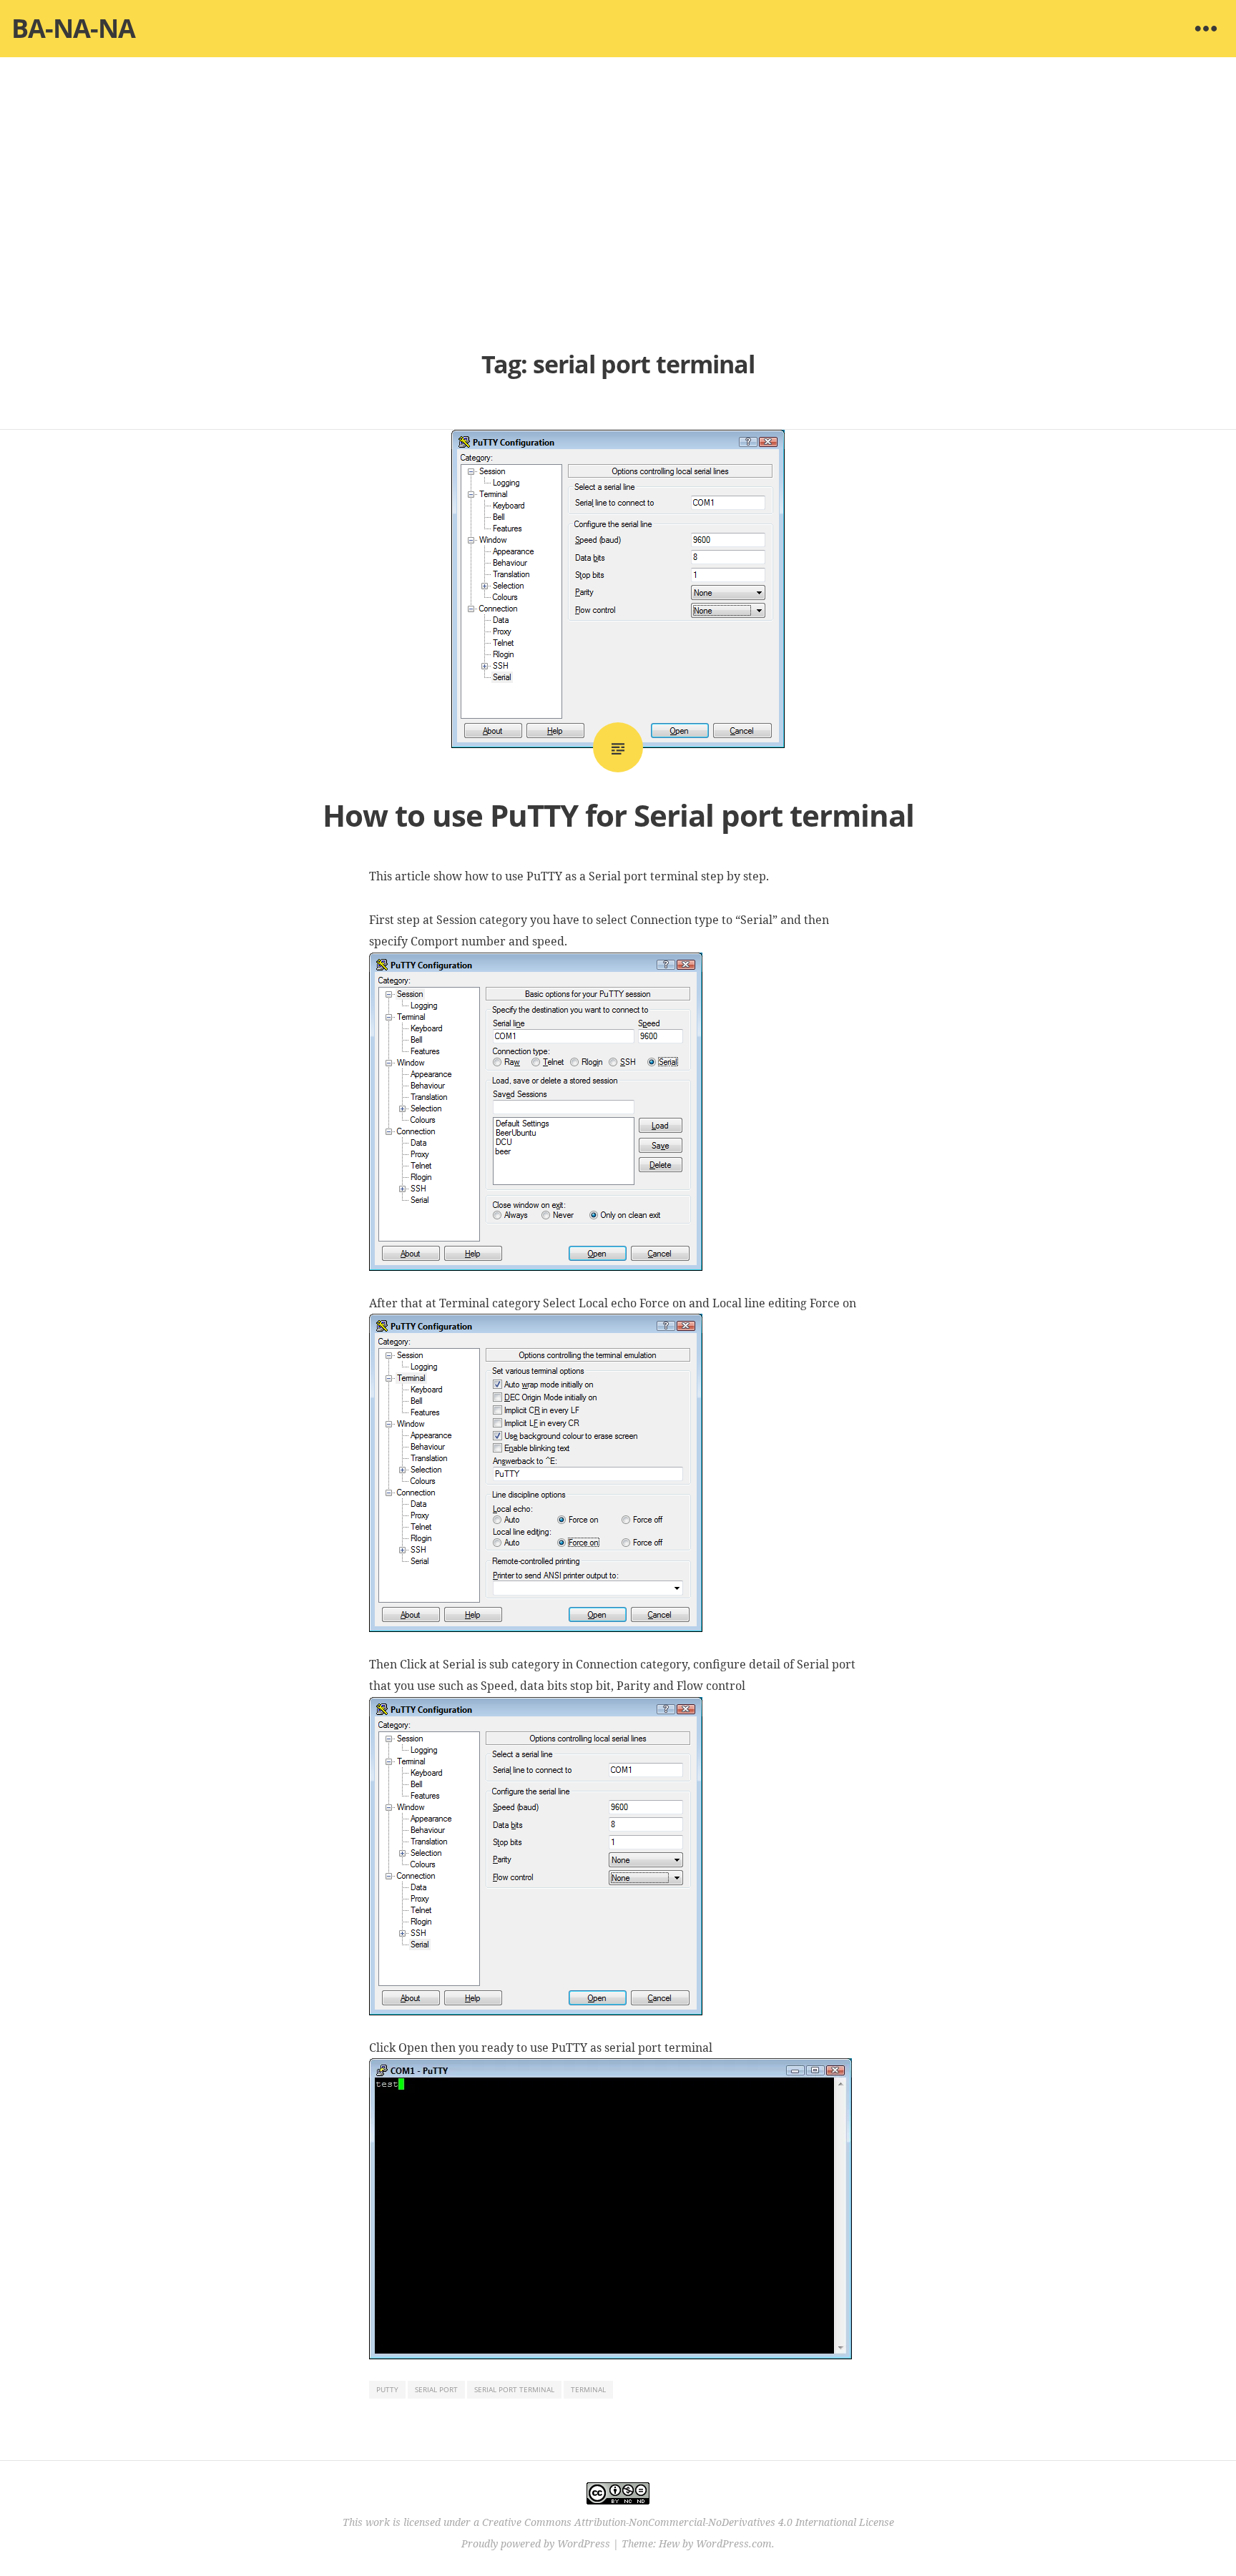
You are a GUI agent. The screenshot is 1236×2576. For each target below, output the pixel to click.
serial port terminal (514, 2389)
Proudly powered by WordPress (536, 2543)
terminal (588, 2389)
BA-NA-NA (73, 28)
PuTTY (387, 2389)
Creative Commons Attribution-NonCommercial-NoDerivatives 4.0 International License (688, 2522)
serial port (436, 2389)
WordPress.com (734, 2543)
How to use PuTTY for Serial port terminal (618, 815)
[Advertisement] (618, 200)
